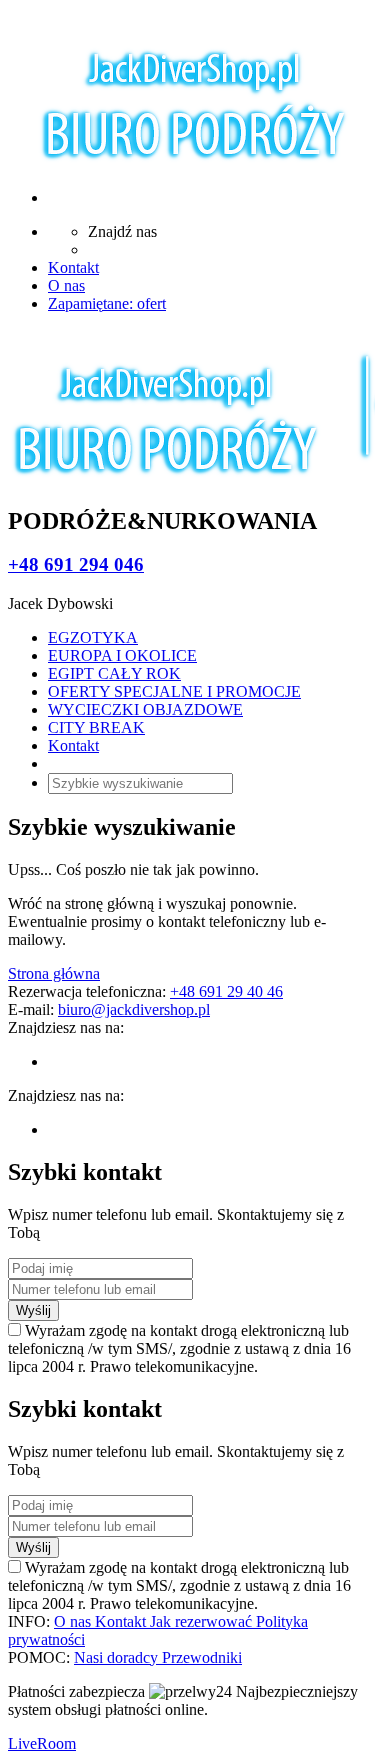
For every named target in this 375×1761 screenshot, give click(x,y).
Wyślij (33, 1310)
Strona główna (54, 973)
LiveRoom (42, 1743)
